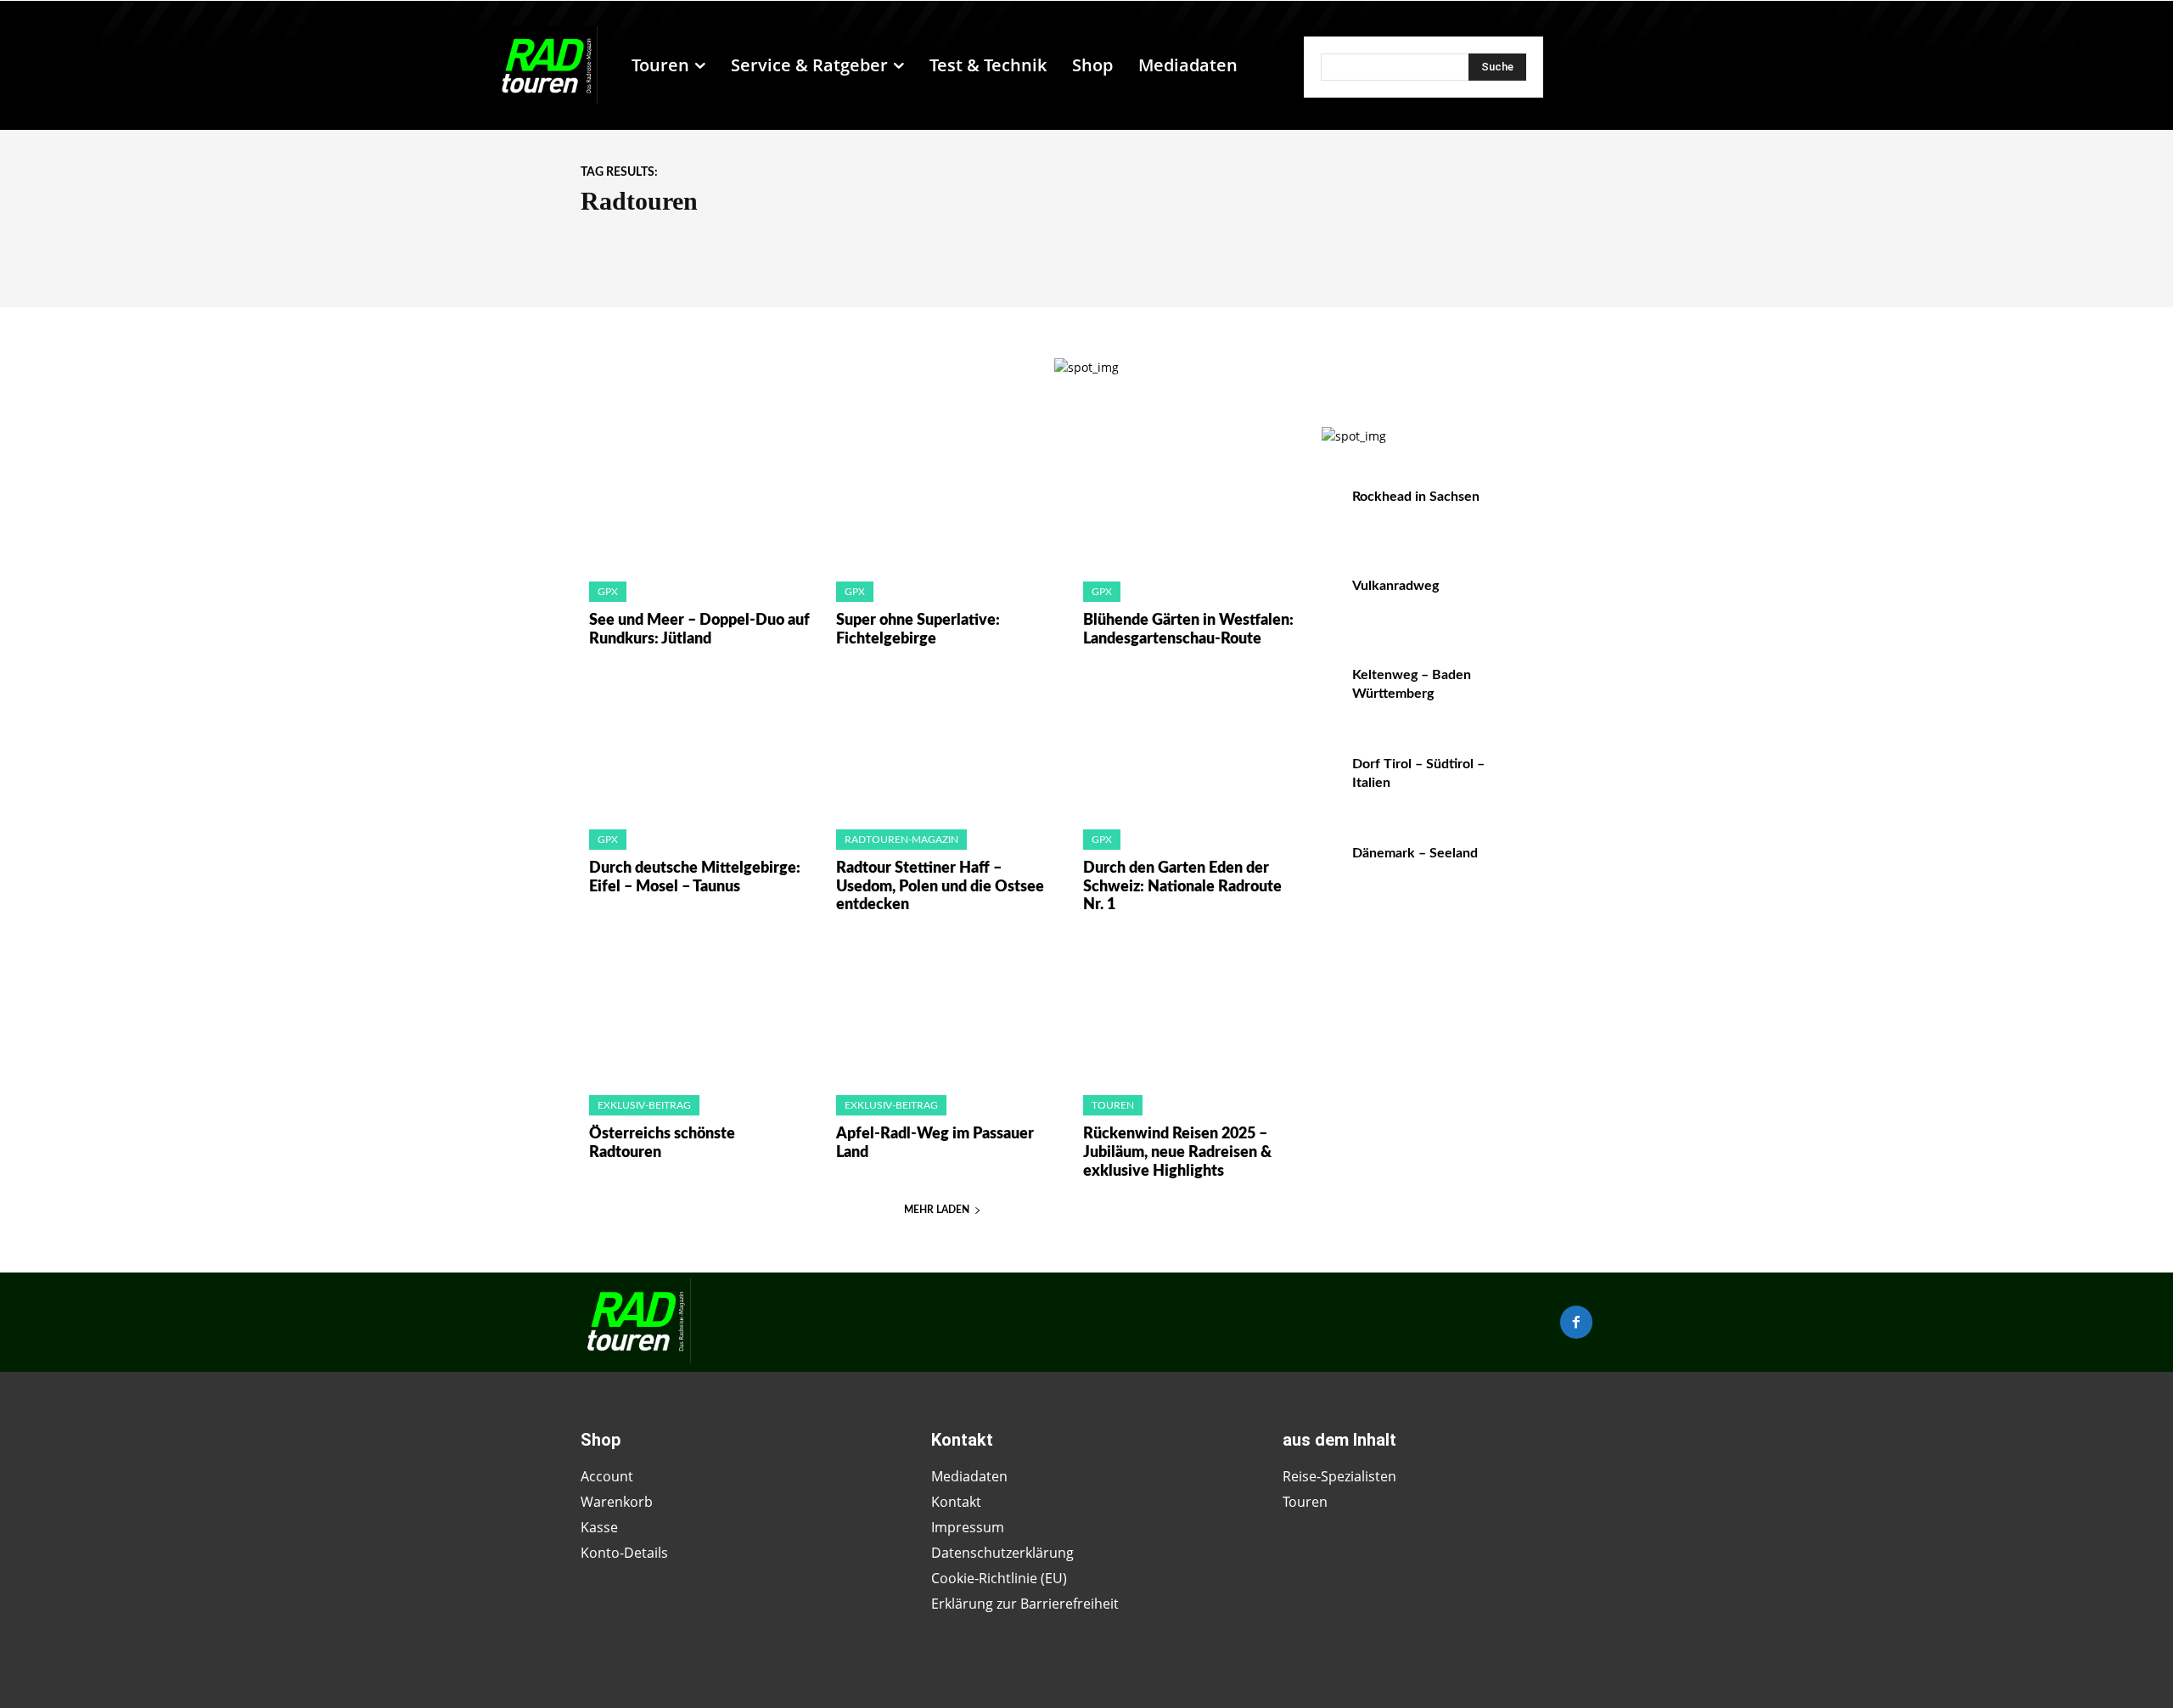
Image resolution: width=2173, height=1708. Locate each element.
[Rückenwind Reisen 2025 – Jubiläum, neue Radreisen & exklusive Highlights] (1190, 1010)
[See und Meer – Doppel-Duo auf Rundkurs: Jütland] (696, 496)
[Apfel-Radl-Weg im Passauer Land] (943, 1010)
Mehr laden (937, 1210)
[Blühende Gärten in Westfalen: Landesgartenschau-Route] (1190, 496)
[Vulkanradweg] (1556, 604)
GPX (608, 592)
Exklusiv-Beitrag (644, 1105)
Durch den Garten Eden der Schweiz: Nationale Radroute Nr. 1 (1182, 887)
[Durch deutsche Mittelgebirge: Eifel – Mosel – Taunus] (696, 744)
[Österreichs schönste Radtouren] (696, 1010)
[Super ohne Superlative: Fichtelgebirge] (943, 496)
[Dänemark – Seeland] (1556, 871)
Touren (1113, 1105)
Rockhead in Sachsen (1416, 497)
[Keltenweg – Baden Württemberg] (1556, 693)
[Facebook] (1576, 1322)
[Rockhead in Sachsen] (1556, 515)
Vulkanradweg (1395, 586)
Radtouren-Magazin (901, 840)
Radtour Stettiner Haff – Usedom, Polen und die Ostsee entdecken (940, 887)
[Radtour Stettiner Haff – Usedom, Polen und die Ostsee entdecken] (943, 744)
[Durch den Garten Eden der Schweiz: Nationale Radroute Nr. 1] (1190, 744)
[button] (1258, 65)
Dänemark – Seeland (1415, 853)
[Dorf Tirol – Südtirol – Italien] (1556, 782)
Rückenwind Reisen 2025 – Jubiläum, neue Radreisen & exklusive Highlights (1177, 1152)
